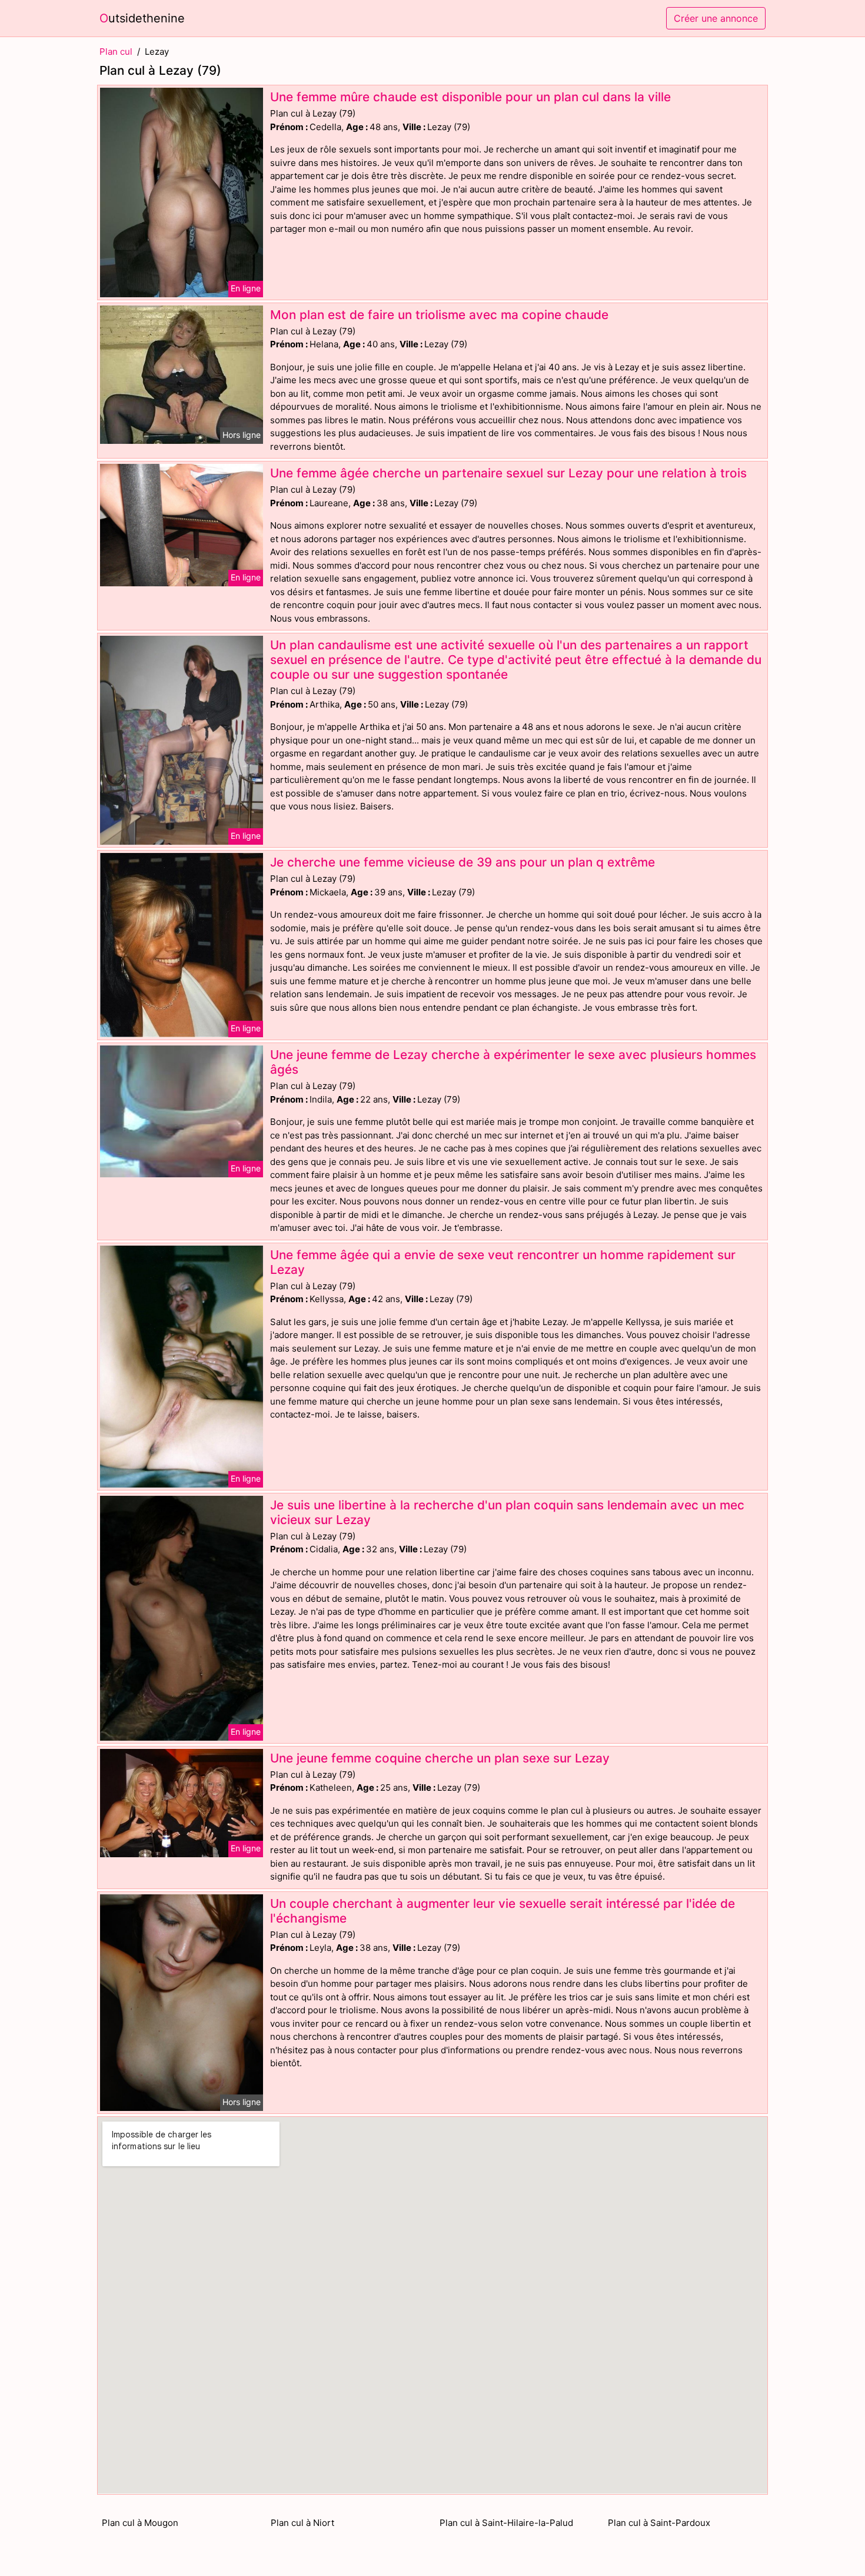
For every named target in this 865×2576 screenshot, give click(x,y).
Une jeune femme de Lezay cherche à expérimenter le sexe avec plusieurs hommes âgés (513, 1062)
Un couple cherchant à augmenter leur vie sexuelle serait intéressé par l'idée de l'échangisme (503, 1911)
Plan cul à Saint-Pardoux (659, 2523)
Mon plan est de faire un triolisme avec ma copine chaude (439, 315)
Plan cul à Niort (302, 2523)
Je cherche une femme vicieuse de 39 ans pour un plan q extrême (463, 862)
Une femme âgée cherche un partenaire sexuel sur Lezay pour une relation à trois (508, 473)
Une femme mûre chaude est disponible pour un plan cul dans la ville (470, 97)
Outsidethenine (142, 18)
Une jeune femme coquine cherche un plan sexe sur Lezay (440, 1758)
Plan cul (116, 52)
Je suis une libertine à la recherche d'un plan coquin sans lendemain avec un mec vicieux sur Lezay (507, 1512)
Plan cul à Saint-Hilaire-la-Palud (506, 2523)
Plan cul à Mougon (140, 2523)
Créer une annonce (716, 18)
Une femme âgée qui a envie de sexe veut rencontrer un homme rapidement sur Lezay (503, 1262)
